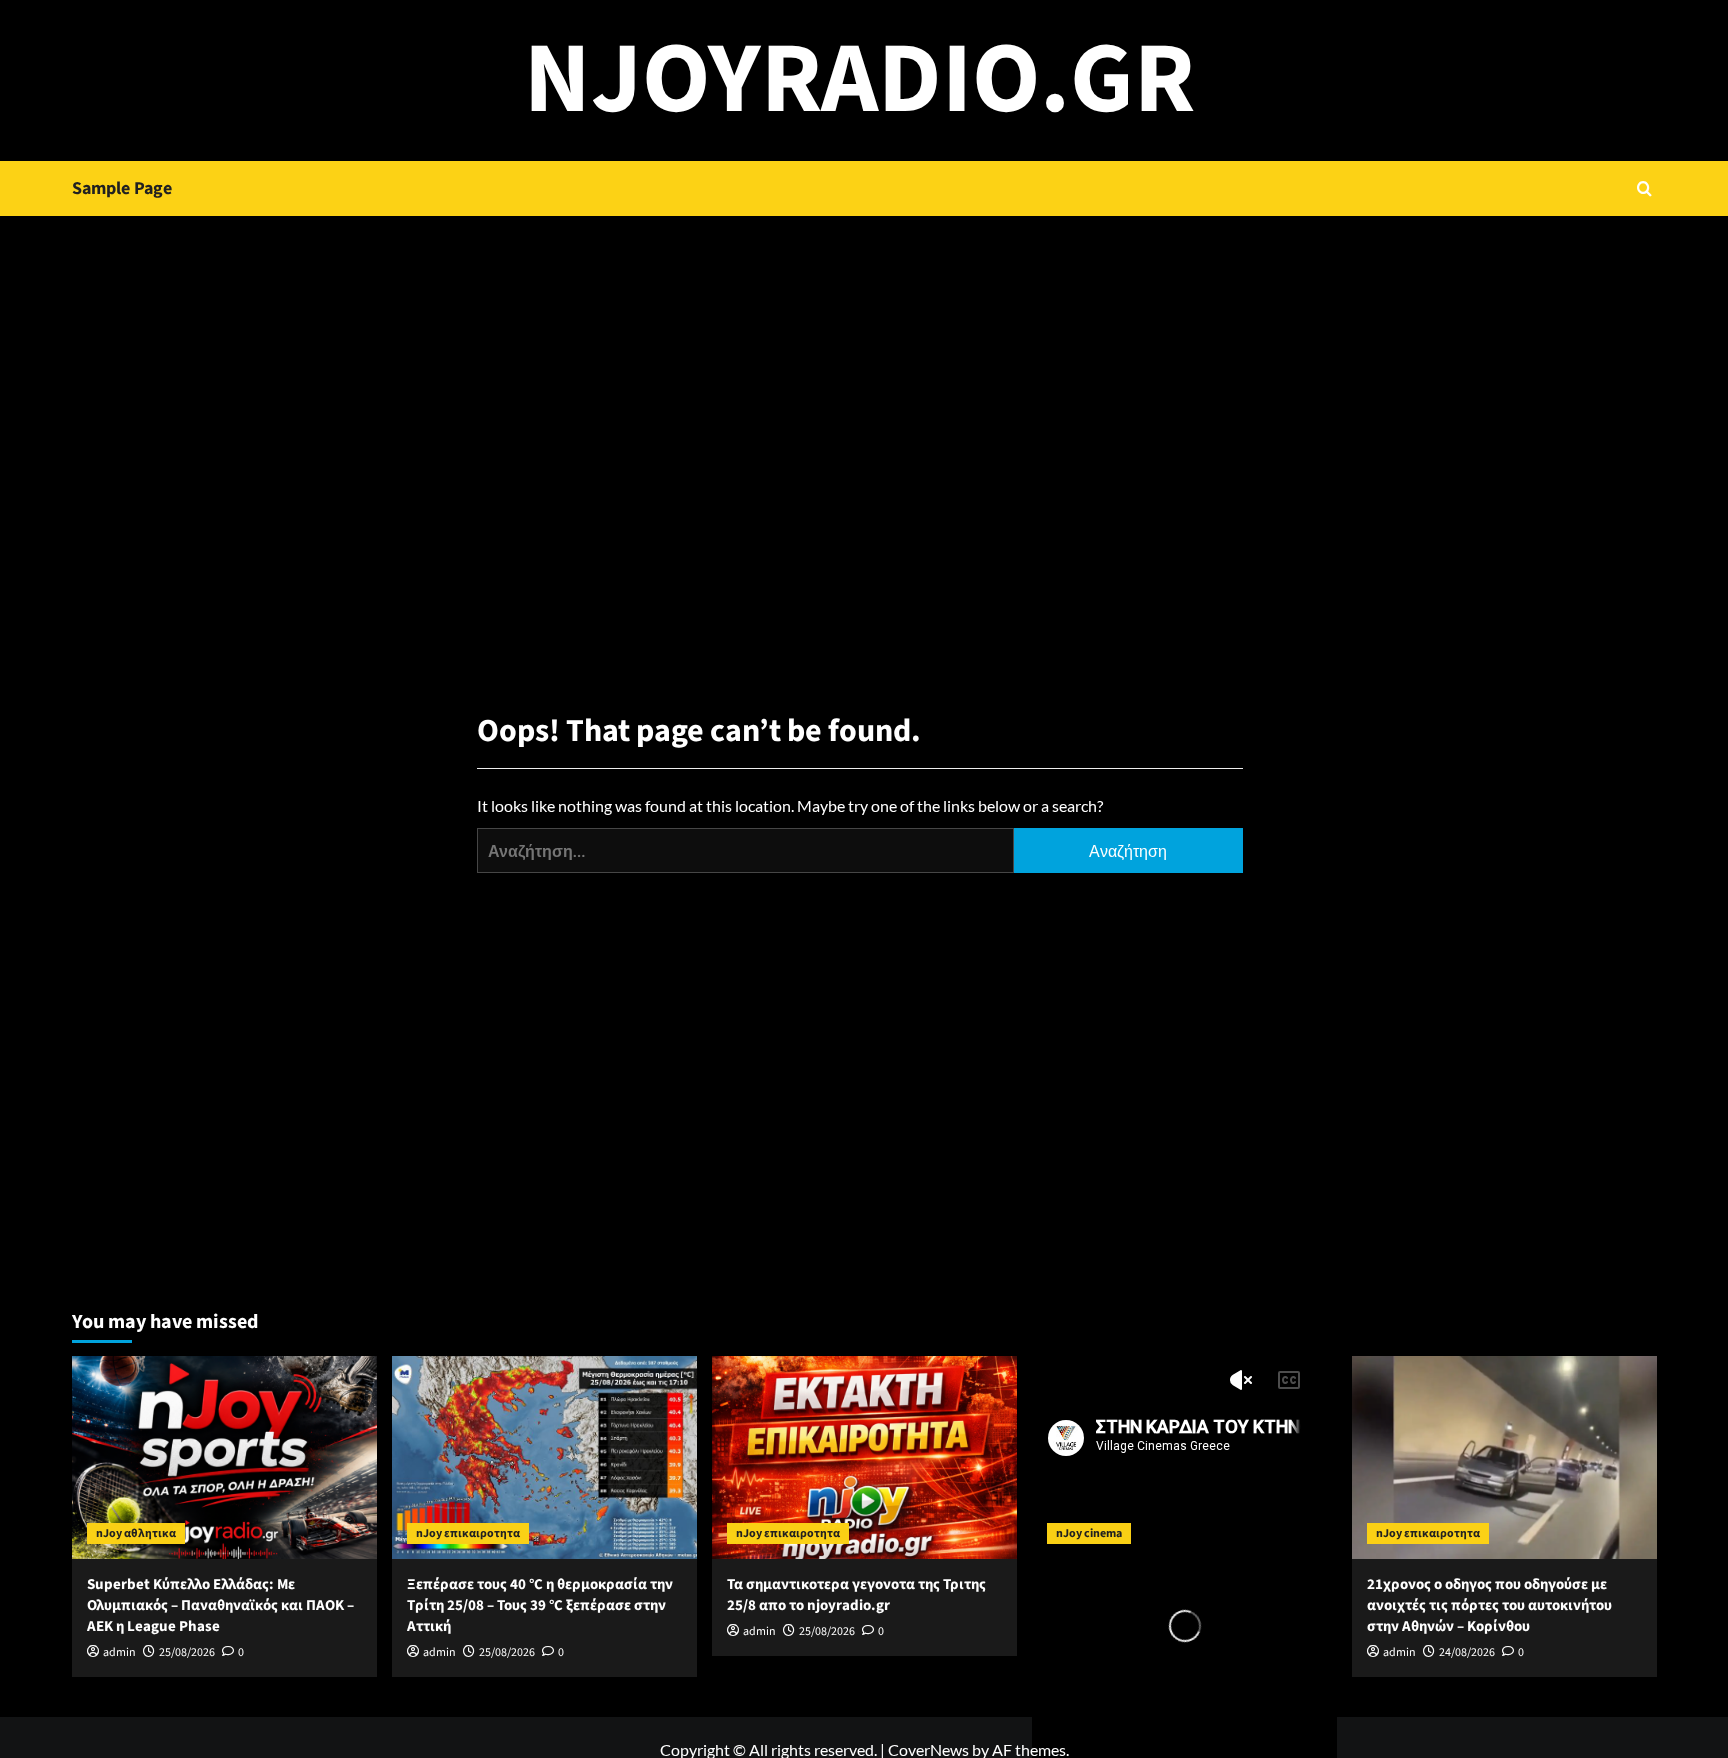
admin (119, 1652)
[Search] (1644, 188)
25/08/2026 (187, 1652)
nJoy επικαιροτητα (468, 1533)
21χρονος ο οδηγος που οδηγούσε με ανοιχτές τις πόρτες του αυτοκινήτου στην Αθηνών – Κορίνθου (1489, 1605)
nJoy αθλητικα (136, 1533)
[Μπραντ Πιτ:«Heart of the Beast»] (1184, 1457)
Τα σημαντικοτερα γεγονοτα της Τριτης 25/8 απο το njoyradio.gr (856, 1595)
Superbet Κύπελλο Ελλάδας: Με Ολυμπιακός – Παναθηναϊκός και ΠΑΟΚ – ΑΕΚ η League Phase (220, 1605)
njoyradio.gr (859, 80)
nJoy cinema (1089, 1533)
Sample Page (122, 188)
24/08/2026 (1467, 1652)
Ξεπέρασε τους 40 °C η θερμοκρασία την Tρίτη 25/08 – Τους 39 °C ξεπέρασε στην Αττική (540, 1605)
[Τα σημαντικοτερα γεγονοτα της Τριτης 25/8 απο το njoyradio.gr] (864, 1457)
